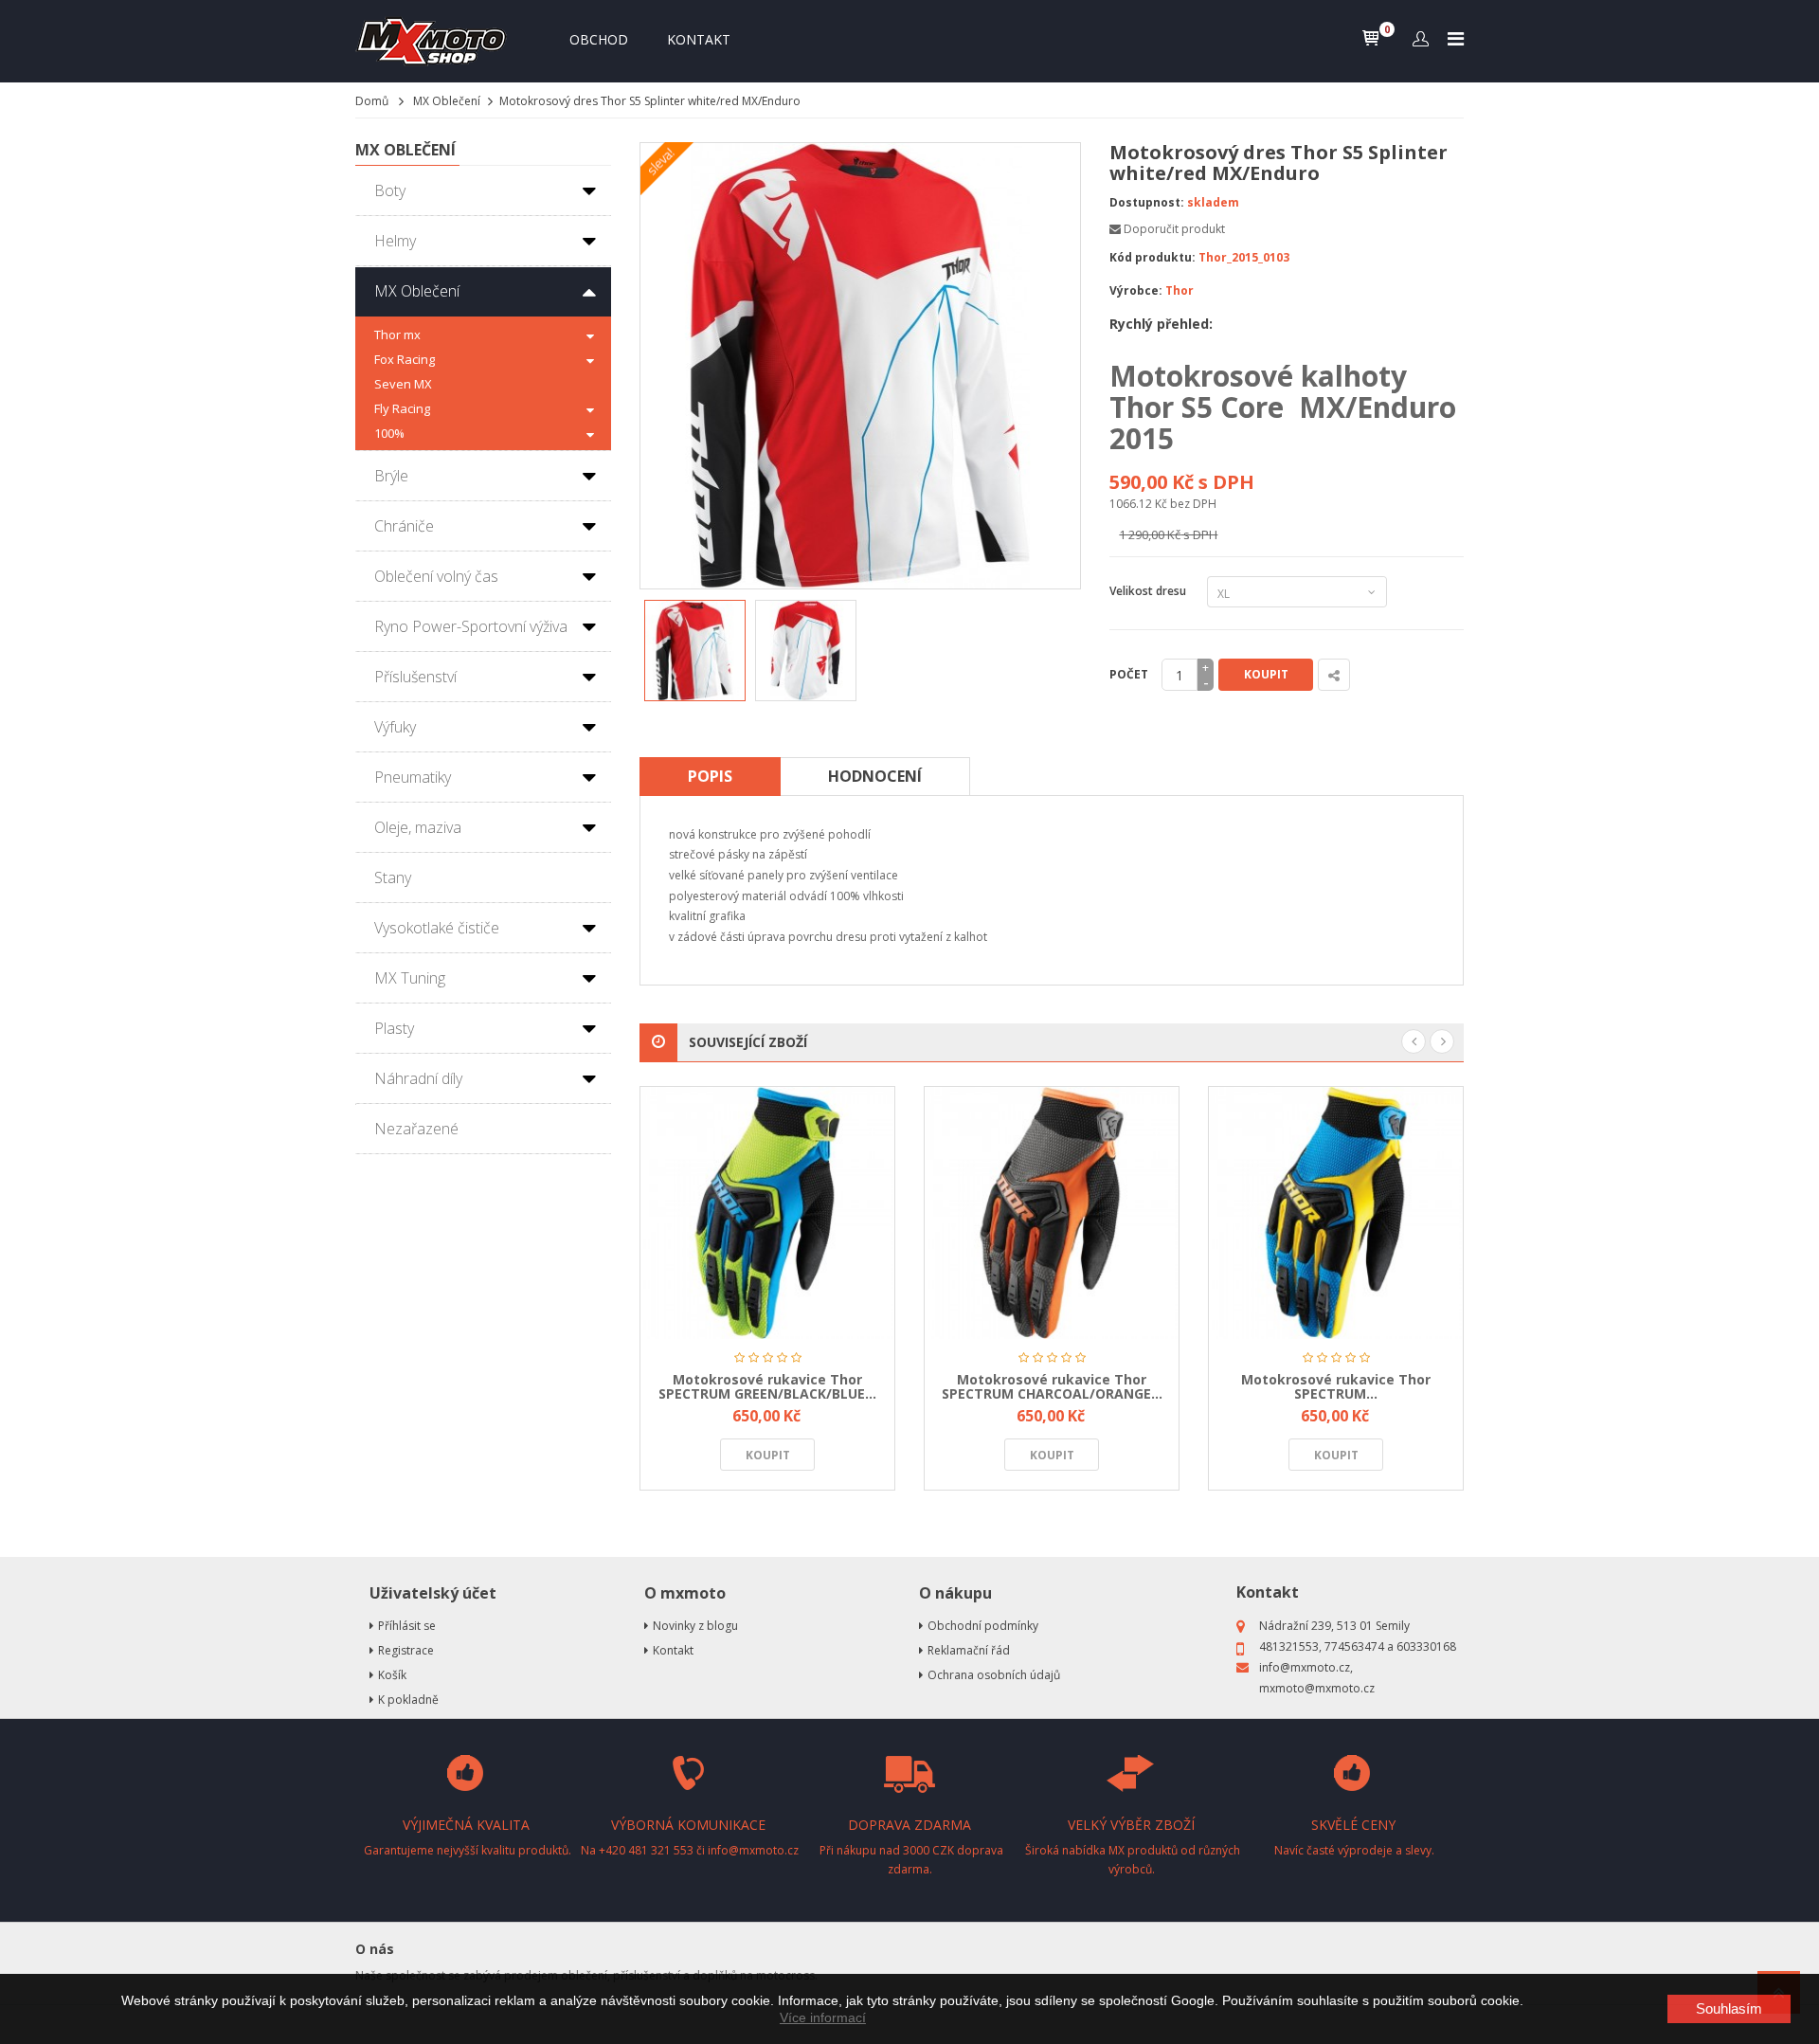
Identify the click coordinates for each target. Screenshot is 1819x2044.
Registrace (406, 1650)
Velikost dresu (1151, 591)
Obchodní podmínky (983, 1626)
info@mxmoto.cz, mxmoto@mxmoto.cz (1317, 1678)
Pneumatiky (413, 777)
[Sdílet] (1334, 675)
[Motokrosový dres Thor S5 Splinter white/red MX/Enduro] (695, 651)
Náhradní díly (418, 1078)
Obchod (599, 39)
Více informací (823, 2017)
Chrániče (404, 526)
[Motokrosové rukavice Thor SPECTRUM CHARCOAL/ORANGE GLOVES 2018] (1052, 1212)
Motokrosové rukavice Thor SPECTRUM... (1336, 1386)
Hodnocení (875, 776)
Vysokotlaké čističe (437, 928)
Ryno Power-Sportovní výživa (471, 626)
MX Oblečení (447, 101)
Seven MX (403, 384)
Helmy (395, 241)
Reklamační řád (969, 1650)
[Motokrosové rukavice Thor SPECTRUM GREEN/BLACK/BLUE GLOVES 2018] (767, 1212)
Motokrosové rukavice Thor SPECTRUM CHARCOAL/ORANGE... (1052, 1386)
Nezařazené (416, 1129)
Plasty (394, 1028)
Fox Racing (405, 359)
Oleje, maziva (418, 827)
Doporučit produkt (1174, 229)
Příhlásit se (407, 1626)
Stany (393, 877)
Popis (710, 776)
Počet (1129, 674)
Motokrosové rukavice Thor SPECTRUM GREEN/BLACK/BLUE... (767, 1386)
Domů (372, 101)
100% (389, 433)
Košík (392, 1675)
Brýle (391, 476)
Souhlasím (1729, 2008)
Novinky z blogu (695, 1626)
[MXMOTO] (436, 41)
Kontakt (699, 39)
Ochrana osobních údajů (994, 1675)
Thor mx (397, 335)
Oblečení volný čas (436, 576)
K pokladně (408, 1700)
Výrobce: (1136, 290)
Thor (1180, 290)
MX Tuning (410, 978)
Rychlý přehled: (1161, 324)
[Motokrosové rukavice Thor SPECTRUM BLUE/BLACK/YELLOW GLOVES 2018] (1336, 1212)
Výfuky (395, 727)
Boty (390, 190)
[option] (695, 651)
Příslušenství (415, 677)
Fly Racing (402, 408)
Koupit (1266, 674)
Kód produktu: (1153, 257)
